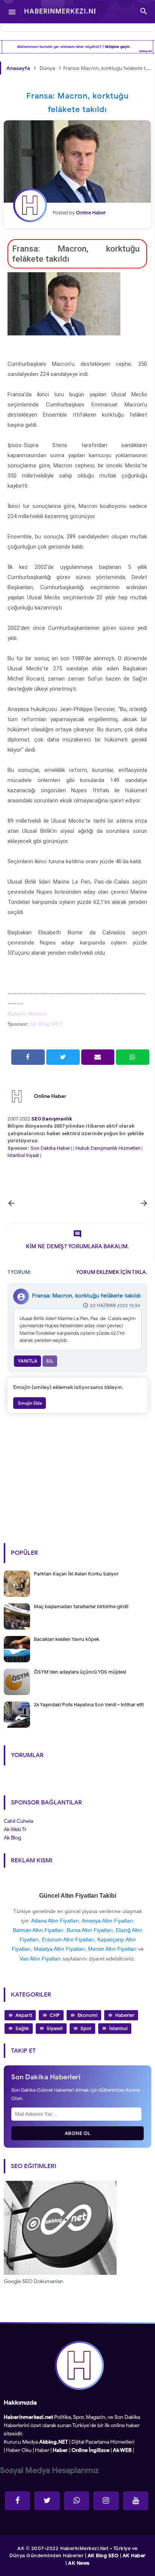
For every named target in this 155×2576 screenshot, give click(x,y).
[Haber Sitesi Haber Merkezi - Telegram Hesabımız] (77, 2501)
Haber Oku (19, 2450)
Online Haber (50, 1096)
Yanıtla (27, 1361)
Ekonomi (87, 2015)
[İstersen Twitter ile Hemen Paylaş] (63, 1057)
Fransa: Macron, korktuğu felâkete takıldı (86, 1296)
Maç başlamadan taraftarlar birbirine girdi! (81, 1606)
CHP (55, 2015)
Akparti (24, 2015)
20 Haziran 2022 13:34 (115, 1305)
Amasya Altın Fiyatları (107, 1921)
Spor (86, 2028)
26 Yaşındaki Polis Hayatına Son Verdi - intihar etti (89, 1705)
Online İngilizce (90, 2450)
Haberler (125, 2015)
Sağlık (22, 2028)
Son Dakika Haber (50, 1148)
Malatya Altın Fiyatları (59, 1949)
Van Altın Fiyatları (40, 1959)
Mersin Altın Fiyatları (112, 1949)
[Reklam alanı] (77, 47)
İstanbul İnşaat (24, 1155)
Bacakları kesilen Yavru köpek (67, 1639)
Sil (50, 1361)
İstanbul (118, 2028)
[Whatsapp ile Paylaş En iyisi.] (133, 1057)
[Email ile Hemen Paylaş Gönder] (98, 1057)
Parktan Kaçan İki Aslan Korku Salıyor (76, 1574)
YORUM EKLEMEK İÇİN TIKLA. (112, 1272)
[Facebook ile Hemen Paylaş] (28, 1057)
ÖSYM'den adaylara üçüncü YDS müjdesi (80, 1672)
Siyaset (55, 2028)
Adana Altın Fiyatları (55, 1921)
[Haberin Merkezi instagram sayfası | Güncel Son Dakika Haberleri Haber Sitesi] (106, 2501)
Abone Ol (78, 2133)
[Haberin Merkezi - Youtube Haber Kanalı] (136, 2501)
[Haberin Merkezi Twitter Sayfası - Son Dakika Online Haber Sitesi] (47, 2501)
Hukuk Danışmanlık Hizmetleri (109, 1148)
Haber (42, 2450)
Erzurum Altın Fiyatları (68, 1939)
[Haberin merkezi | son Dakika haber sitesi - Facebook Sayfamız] (17, 2501)
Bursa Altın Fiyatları (90, 1930)
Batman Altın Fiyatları (38, 1930)
